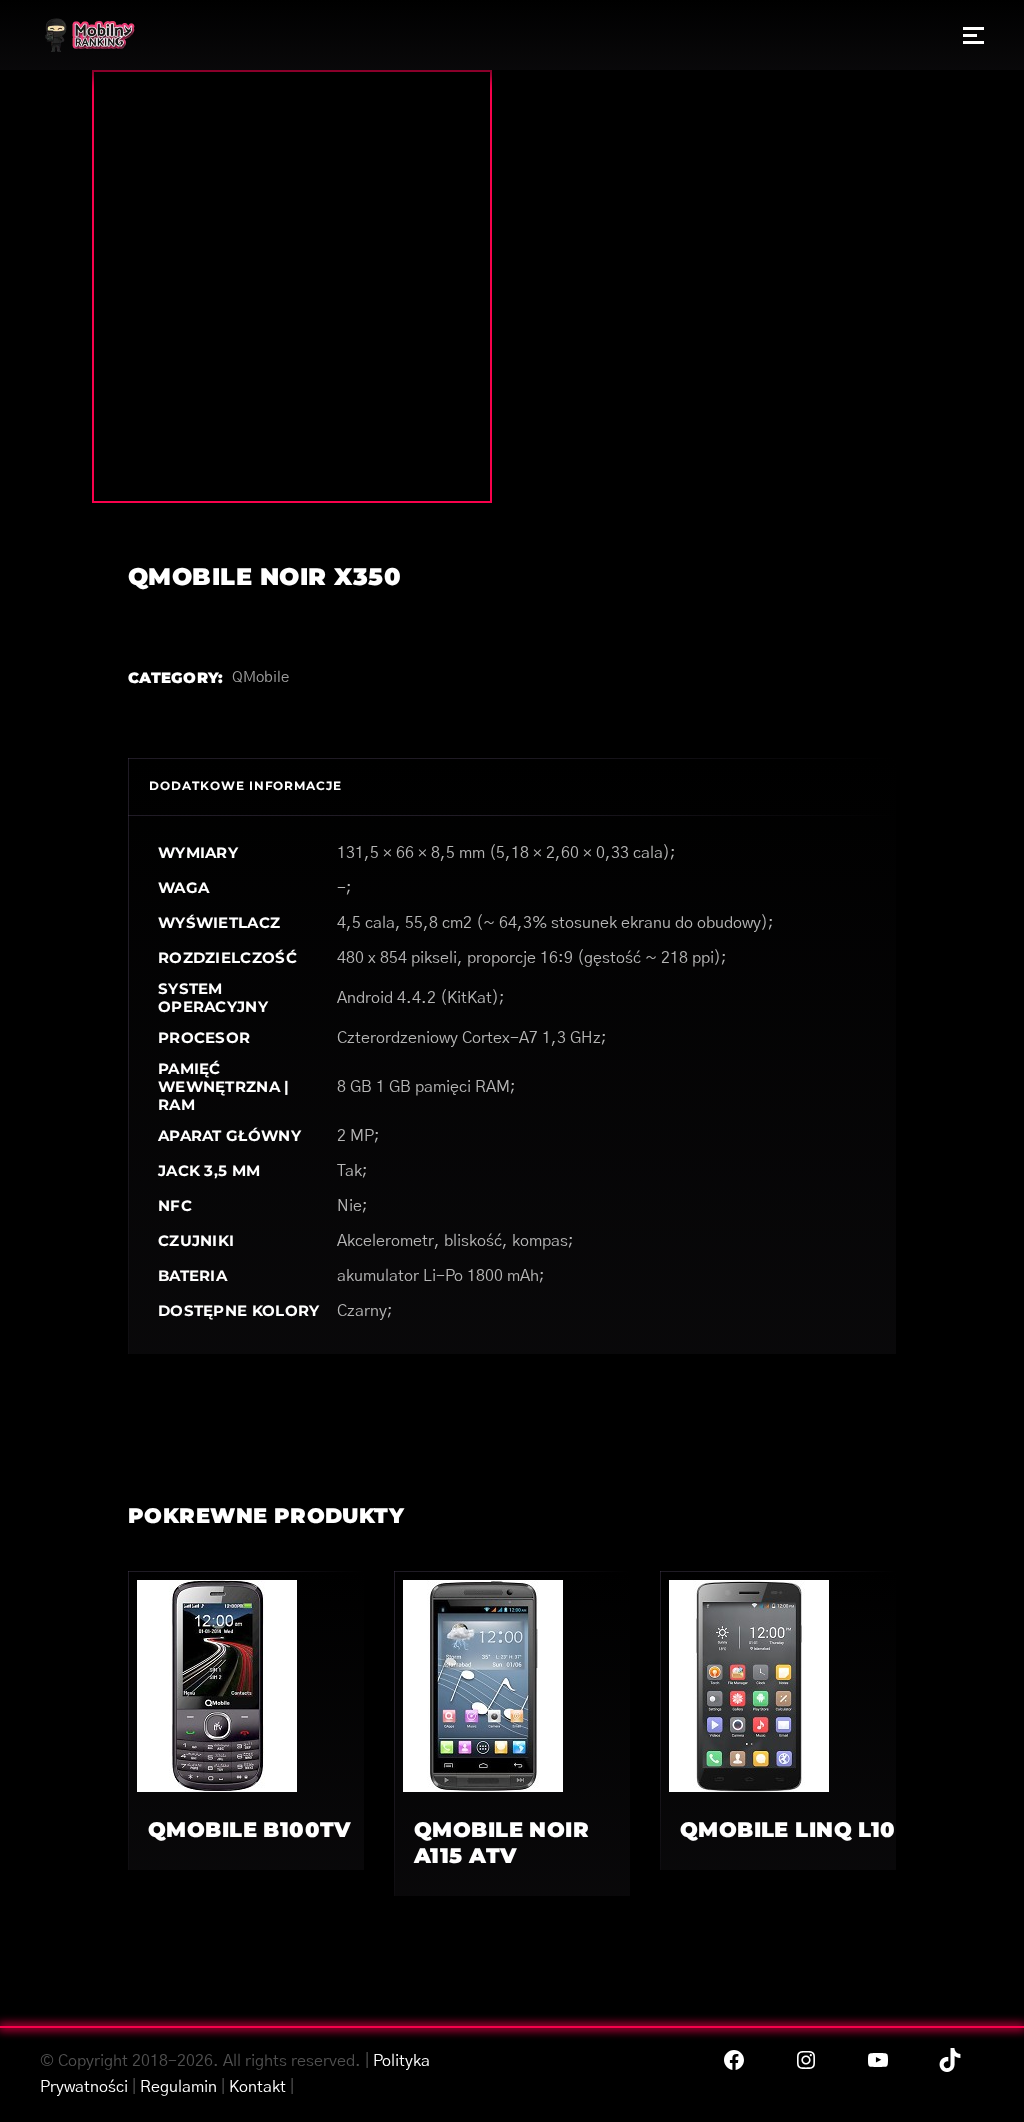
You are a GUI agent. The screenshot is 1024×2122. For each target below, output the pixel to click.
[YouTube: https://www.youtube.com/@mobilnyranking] (878, 2060)
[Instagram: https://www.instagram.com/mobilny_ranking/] (806, 2060)
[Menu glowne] (973, 35)
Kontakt (257, 2087)
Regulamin (178, 2087)
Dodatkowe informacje (245, 785)
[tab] (245, 786)
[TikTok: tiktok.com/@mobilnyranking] (950, 2060)
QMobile (260, 677)
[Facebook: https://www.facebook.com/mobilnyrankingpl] (734, 2060)
